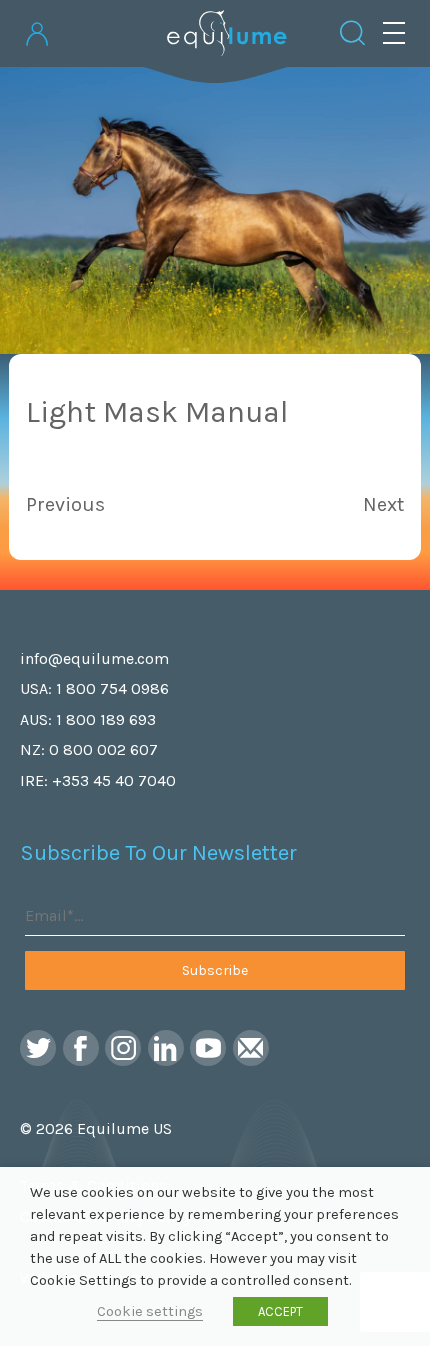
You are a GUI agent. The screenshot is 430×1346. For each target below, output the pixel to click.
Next (383, 504)
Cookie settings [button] (150, 1311)
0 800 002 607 (103, 749)
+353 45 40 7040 (114, 780)
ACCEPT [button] (280, 1311)
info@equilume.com (94, 658)
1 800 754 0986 (112, 688)
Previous (65, 504)
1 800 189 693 (106, 719)
